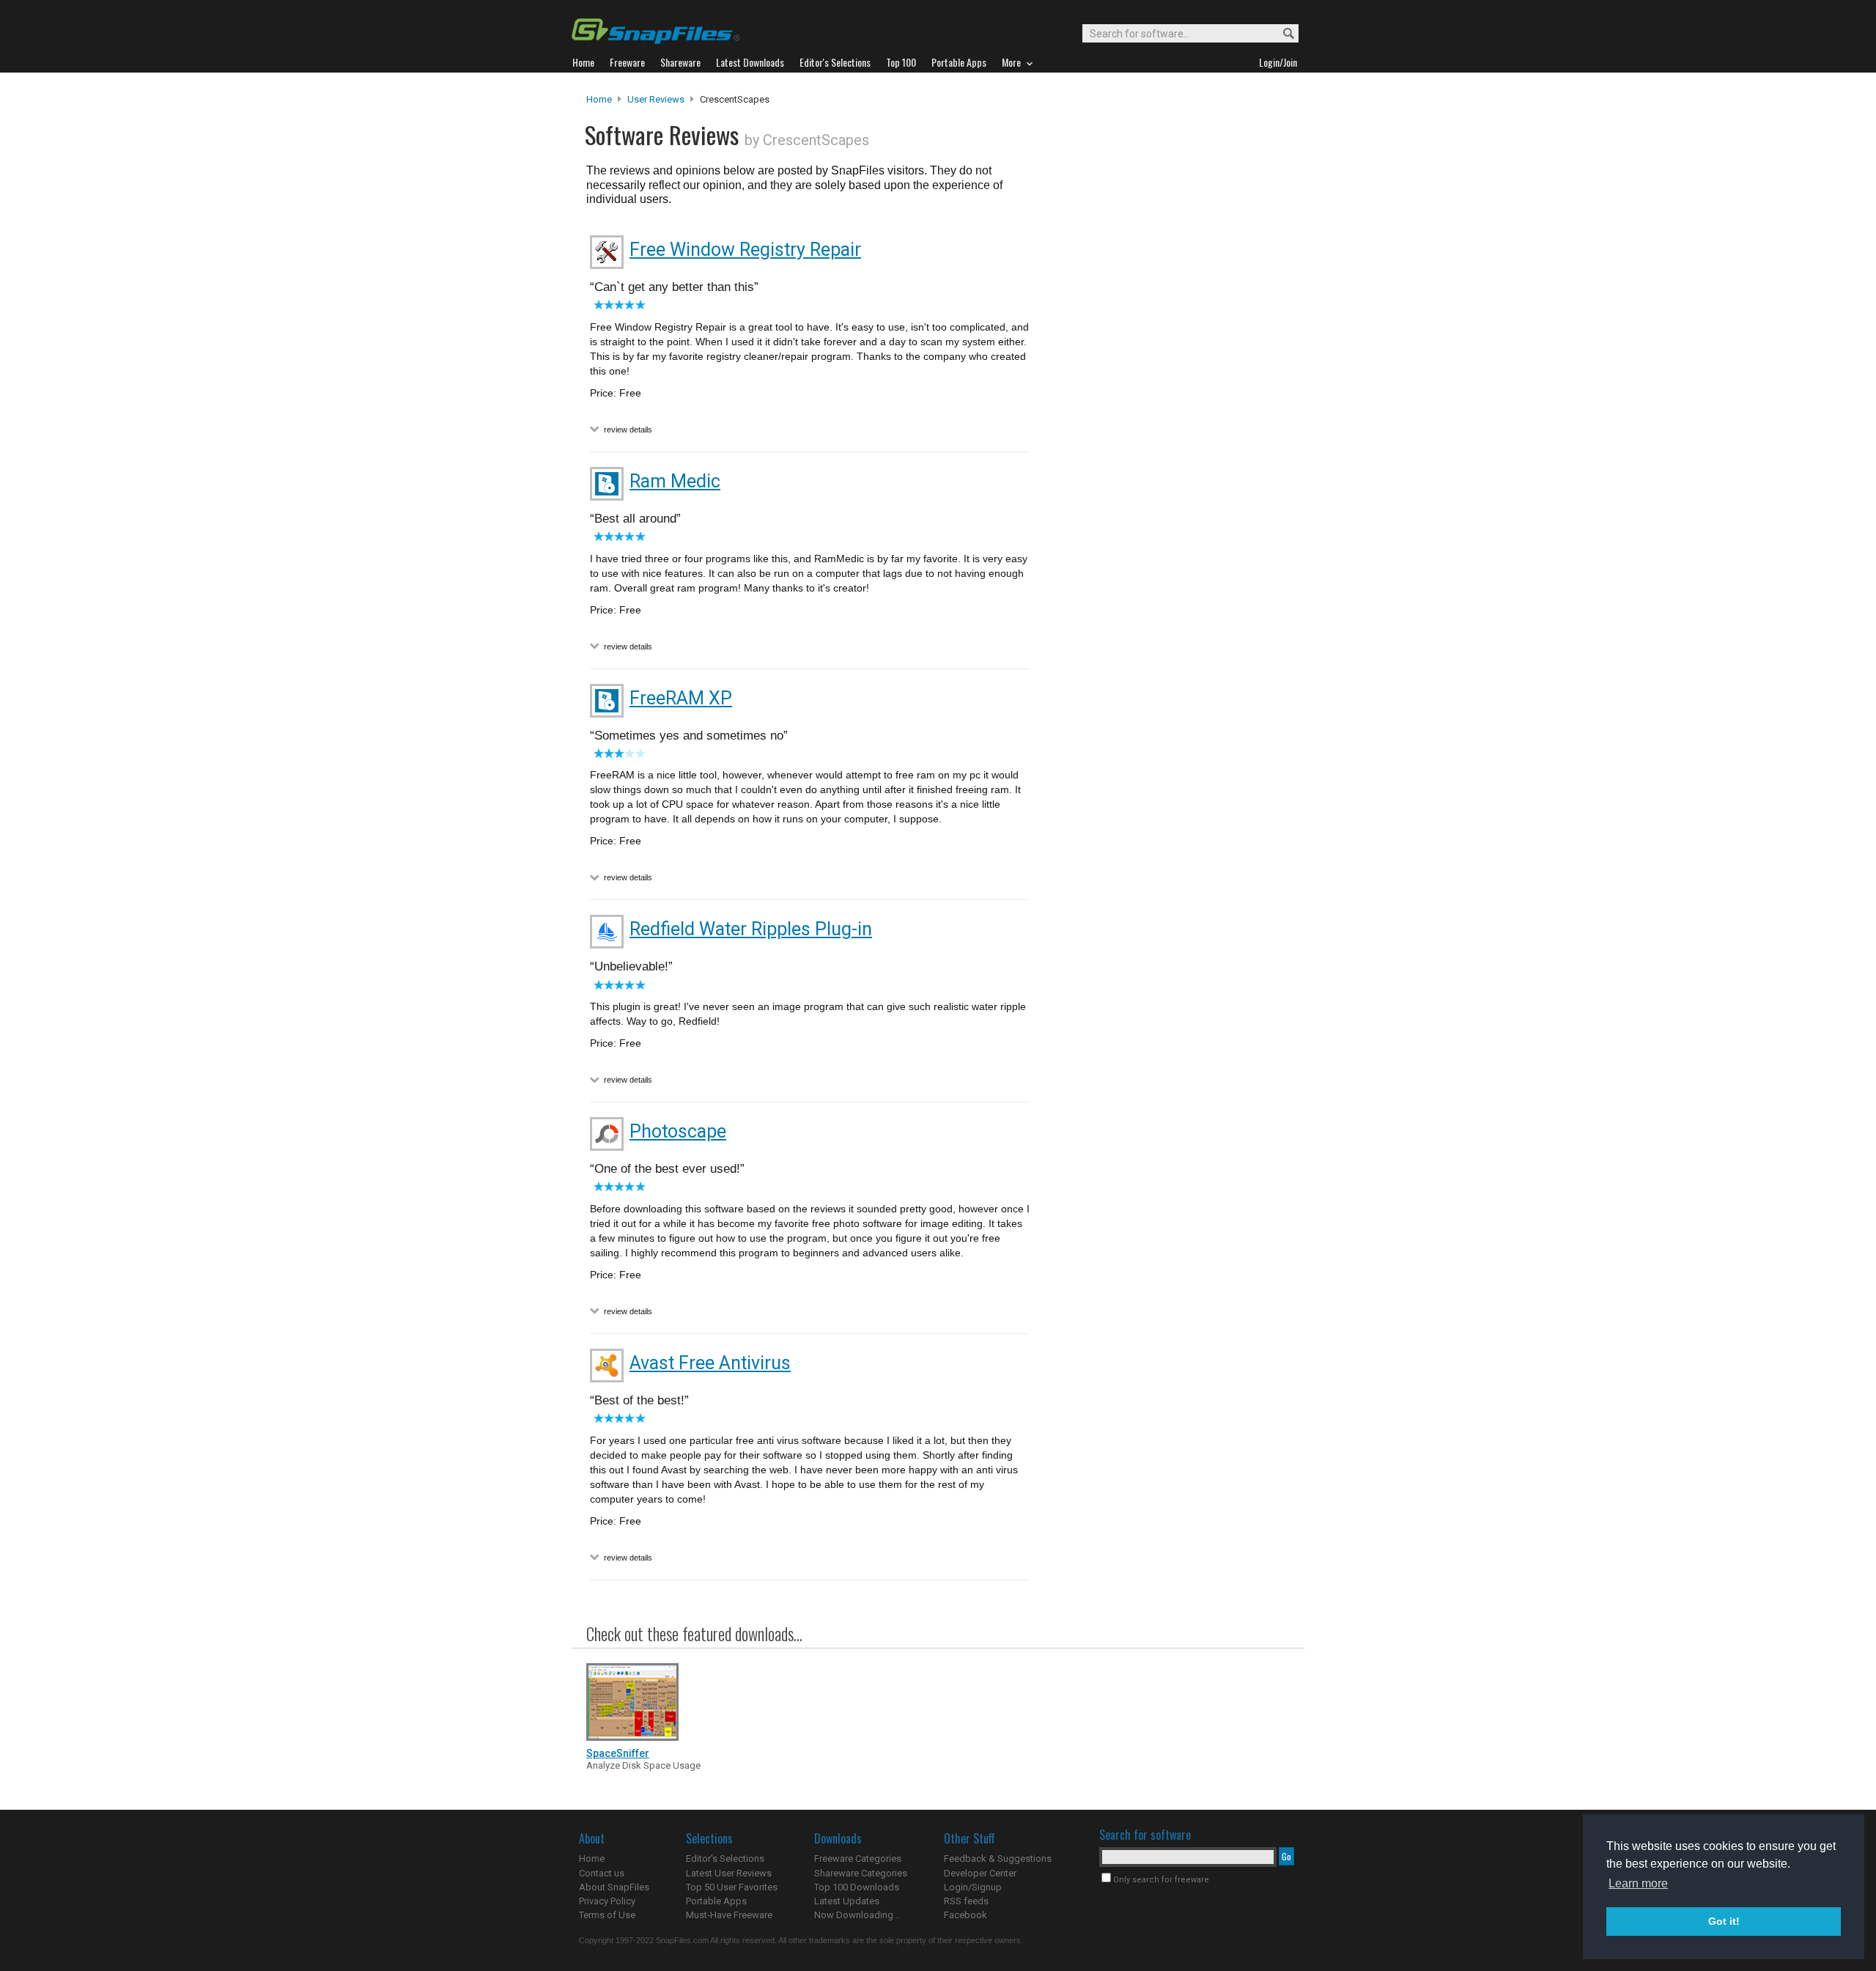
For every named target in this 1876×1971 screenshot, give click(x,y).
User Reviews (656, 99)
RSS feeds (966, 1901)
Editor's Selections (725, 1858)
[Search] (1282, 34)
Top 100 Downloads (857, 1887)
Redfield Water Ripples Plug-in (751, 929)
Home (599, 99)
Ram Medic (675, 481)
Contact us (602, 1873)
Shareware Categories (861, 1873)
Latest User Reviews (729, 1873)
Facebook (965, 1915)
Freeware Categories (858, 1858)
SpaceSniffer (618, 1753)
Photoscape (678, 1131)
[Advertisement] (1165, 391)
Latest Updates (847, 1901)
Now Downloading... (857, 1915)
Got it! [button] (1724, 1921)
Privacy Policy (607, 1901)
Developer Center (980, 1873)
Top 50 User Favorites (732, 1887)
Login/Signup (973, 1887)
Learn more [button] (1638, 1883)
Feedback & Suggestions (998, 1858)
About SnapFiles (614, 1887)
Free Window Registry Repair (745, 250)
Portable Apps (716, 1901)
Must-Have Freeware (729, 1915)
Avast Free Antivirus (710, 1363)
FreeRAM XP (681, 698)
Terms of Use (607, 1915)
